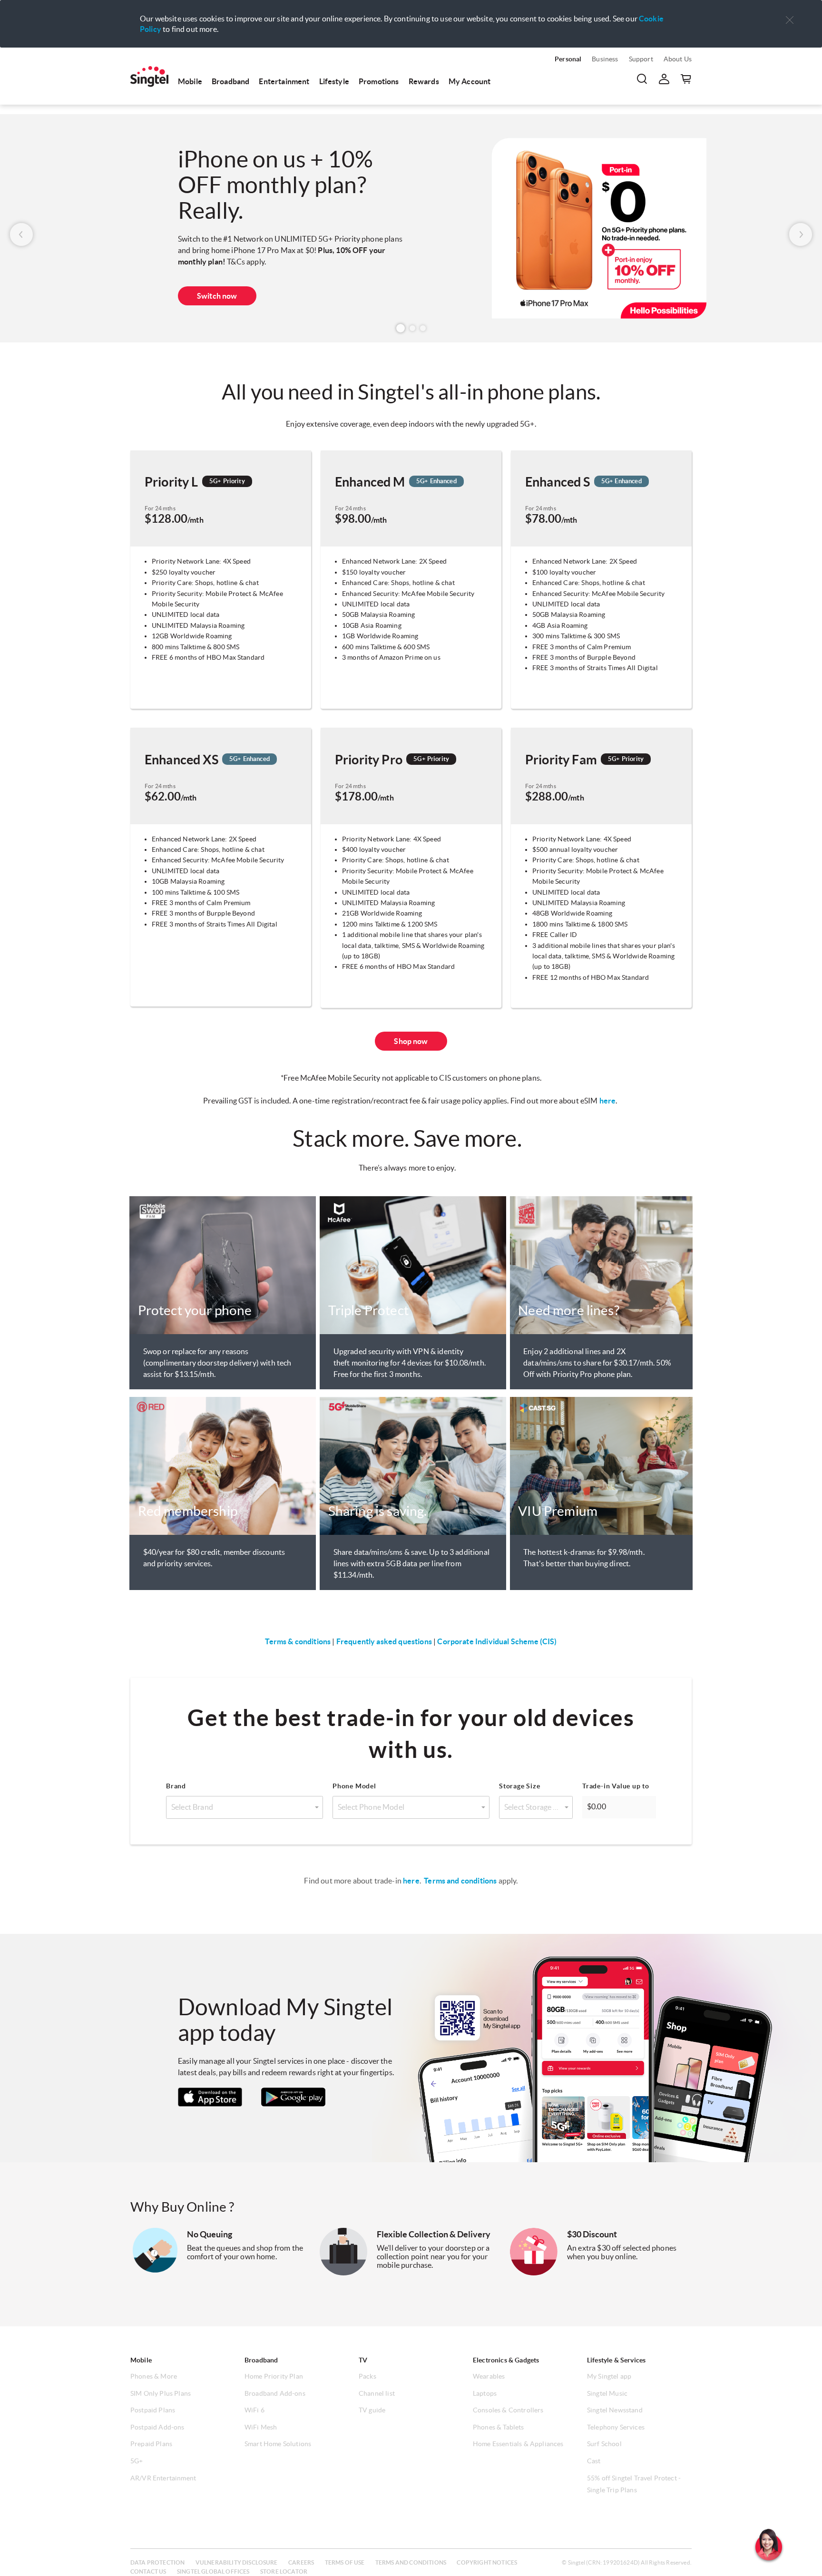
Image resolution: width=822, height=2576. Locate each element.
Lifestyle (334, 81)
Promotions (379, 81)
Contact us (148, 2571)
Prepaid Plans (151, 2444)
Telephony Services (616, 2427)
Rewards (424, 81)
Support (641, 59)
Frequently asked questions (384, 1641)
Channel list (377, 2393)
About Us (678, 59)
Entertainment (284, 81)
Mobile (190, 81)
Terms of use (345, 2562)
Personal (568, 59)
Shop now (214, 300)
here (608, 1101)
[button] (790, 20)
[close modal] (790, 14)
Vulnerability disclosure (237, 2562)
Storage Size (520, 1786)
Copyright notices (487, 2562)
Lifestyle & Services (616, 2360)
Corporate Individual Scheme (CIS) (497, 1641)
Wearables (489, 2376)
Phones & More (154, 2376)
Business (605, 59)
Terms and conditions (460, 1881)
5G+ (137, 2461)
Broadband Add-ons (275, 2393)
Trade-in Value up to (616, 1786)
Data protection (157, 2562)
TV (363, 2360)
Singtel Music (607, 2393)
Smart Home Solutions (278, 2444)
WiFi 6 (254, 2410)
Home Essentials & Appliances (518, 2444)
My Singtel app (609, 2376)
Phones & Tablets (499, 2427)
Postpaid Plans (153, 2410)
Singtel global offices (213, 2571)
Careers (301, 2562)
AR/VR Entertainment (163, 2478)
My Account (470, 81)
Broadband (230, 81)
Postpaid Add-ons (157, 2427)
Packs (367, 2376)
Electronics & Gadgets (506, 2360)
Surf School (604, 2444)
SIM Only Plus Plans (161, 2393)
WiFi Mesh (261, 2427)
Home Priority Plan (274, 2376)
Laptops (485, 2393)
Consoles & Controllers (508, 2410)
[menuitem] (149, 77)
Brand (176, 1786)
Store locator (284, 2571)
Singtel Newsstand (615, 2410)
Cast (594, 2461)
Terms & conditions (298, 1641)
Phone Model (354, 1786)
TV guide (372, 2410)
